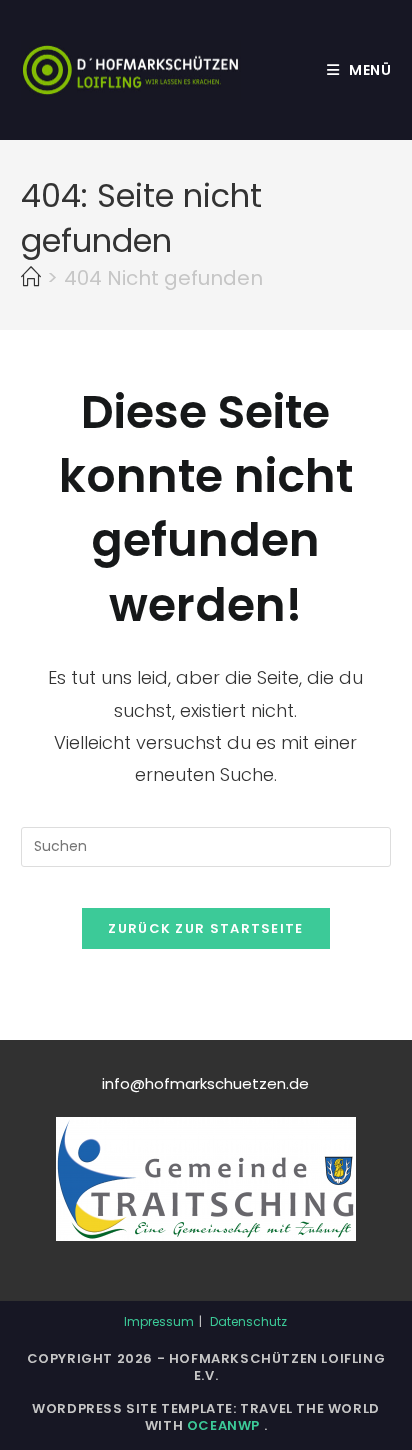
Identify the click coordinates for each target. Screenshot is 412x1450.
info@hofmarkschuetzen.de (205, 1083)
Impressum (159, 1321)
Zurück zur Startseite (205, 928)
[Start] (31, 278)
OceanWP (225, 1425)
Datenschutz (248, 1321)
